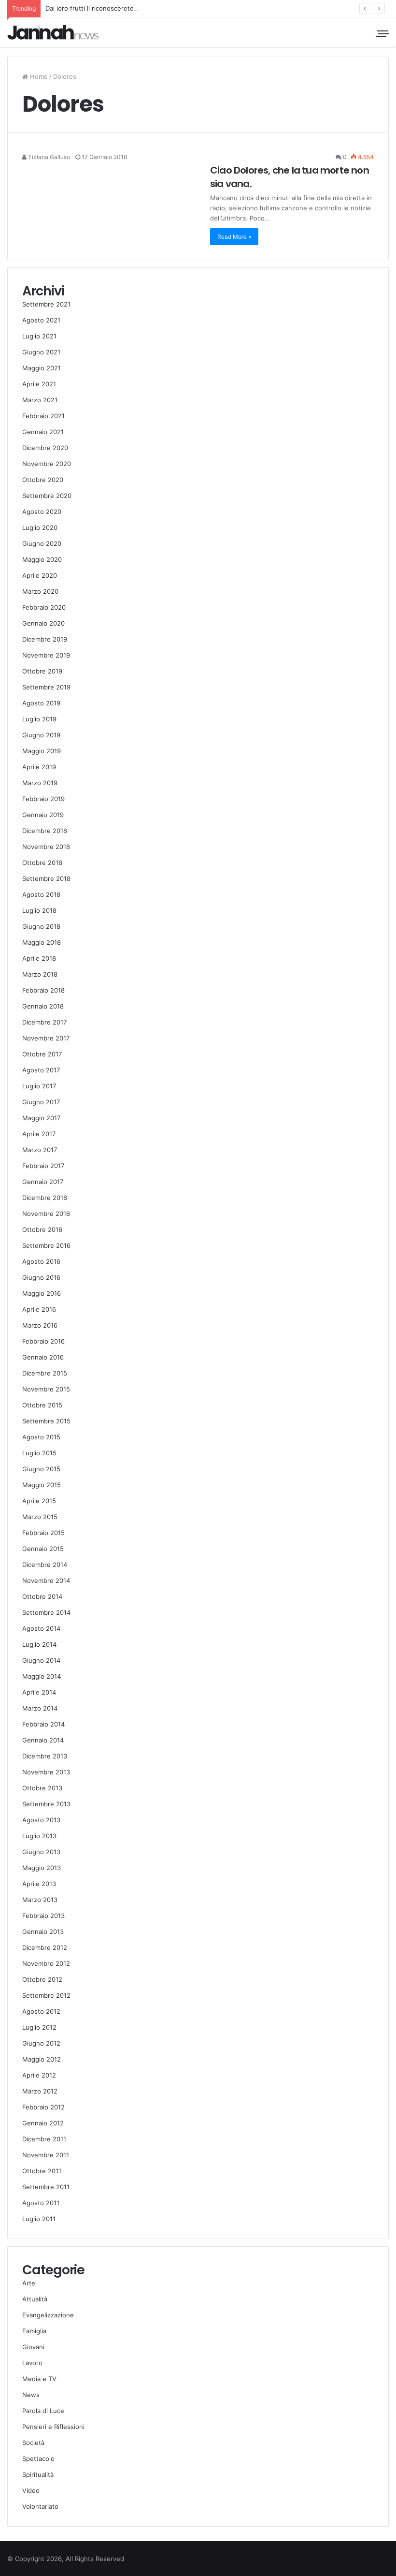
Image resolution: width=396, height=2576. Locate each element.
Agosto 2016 (41, 1261)
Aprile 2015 (39, 1501)
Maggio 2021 (42, 368)
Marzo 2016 (40, 1325)
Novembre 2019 (46, 655)
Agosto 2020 (42, 512)
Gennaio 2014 (43, 1740)
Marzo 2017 (40, 1150)
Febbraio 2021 (43, 416)
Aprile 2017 (39, 1134)
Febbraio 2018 (43, 990)
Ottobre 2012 (42, 1979)
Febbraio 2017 (43, 1166)
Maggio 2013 (42, 1868)
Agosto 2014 (41, 1628)
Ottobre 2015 (42, 1405)
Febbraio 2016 (43, 1341)
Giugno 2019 (41, 735)
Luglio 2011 (39, 2219)
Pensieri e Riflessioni (53, 2427)
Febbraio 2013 (43, 1916)
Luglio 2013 (39, 1836)
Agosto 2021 (41, 320)
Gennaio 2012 (43, 2123)
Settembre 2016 (46, 1245)
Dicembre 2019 (45, 639)
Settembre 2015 (46, 1421)
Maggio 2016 (42, 1293)
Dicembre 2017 (44, 1022)
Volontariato (40, 2506)
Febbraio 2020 (44, 607)
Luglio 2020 (40, 527)
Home (38, 76)
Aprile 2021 (39, 384)
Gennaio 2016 (43, 1357)
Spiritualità (38, 2474)
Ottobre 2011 (42, 2171)
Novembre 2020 (47, 464)
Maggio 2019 (42, 751)
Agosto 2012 (41, 2011)
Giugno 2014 (41, 1660)
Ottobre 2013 (42, 1788)
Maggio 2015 (42, 1485)
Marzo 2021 (40, 400)
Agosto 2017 (41, 1070)
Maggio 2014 (42, 1676)
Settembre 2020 (47, 496)
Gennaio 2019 (43, 815)
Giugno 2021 (41, 352)
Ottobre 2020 (43, 480)
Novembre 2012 (46, 1963)
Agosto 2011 (41, 2203)
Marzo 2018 (40, 974)
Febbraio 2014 (43, 1724)
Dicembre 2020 (45, 448)
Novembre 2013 (46, 1772)
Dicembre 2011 (44, 2139)
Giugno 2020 (42, 543)
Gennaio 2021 (43, 432)
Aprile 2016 (39, 1309)
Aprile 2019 (39, 767)
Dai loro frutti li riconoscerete (90, 8)
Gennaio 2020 (43, 623)
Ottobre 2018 (42, 863)
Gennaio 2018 (43, 1006)
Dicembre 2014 (45, 1565)
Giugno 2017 (41, 1102)
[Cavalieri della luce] (53, 32)
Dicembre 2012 (45, 1947)
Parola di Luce (43, 2411)
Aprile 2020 (40, 575)
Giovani (33, 2347)
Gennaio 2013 (43, 1932)
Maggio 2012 (42, 2059)
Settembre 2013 (46, 1804)
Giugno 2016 (41, 1277)
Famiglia (34, 2331)
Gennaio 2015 (43, 1549)
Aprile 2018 (39, 958)
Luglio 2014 (39, 1644)
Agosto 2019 (41, 703)
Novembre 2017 (46, 1038)
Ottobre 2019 (42, 671)
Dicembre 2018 (45, 831)
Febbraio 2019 (43, 799)
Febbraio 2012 (43, 2107)
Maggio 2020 (42, 559)
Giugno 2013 (41, 1852)
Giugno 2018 (41, 926)
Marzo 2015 (40, 1517)
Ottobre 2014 (42, 1596)
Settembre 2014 (46, 1612)
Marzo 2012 (40, 2091)
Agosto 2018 (41, 894)
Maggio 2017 (41, 1118)
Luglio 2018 (39, 910)
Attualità (35, 2299)
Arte (29, 2283)
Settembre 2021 (46, 304)
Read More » (234, 237)
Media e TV (39, 2379)
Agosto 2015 (41, 1437)
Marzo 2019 (40, 783)
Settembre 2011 (46, 2187)
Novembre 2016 (46, 1214)
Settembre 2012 (46, 1995)
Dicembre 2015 (45, 1373)
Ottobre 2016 (42, 1229)
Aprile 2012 (39, 2075)
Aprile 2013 (39, 1884)
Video (31, 2490)
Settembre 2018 (46, 878)
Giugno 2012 (41, 2043)
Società (33, 2443)
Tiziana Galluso (48, 157)
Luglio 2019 (39, 719)
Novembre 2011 (46, 2155)
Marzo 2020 (40, 591)
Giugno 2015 (41, 1469)
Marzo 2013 (40, 1900)
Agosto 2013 (41, 1820)
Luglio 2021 (39, 336)
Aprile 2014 (39, 1692)
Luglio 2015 (39, 1453)
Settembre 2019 (46, 687)
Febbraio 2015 (43, 1533)
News (31, 2395)
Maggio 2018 (42, 942)
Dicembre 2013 (45, 1756)
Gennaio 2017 (43, 1182)
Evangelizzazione (48, 2315)
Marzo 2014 (40, 1708)
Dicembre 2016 (45, 1198)
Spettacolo (38, 2459)
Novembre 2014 (46, 1581)
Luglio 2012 (39, 2027)
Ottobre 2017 (42, 1054)
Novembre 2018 (46, 847)
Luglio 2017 (39, 1086)
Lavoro (32, 2363)
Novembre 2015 (46, 1389)
